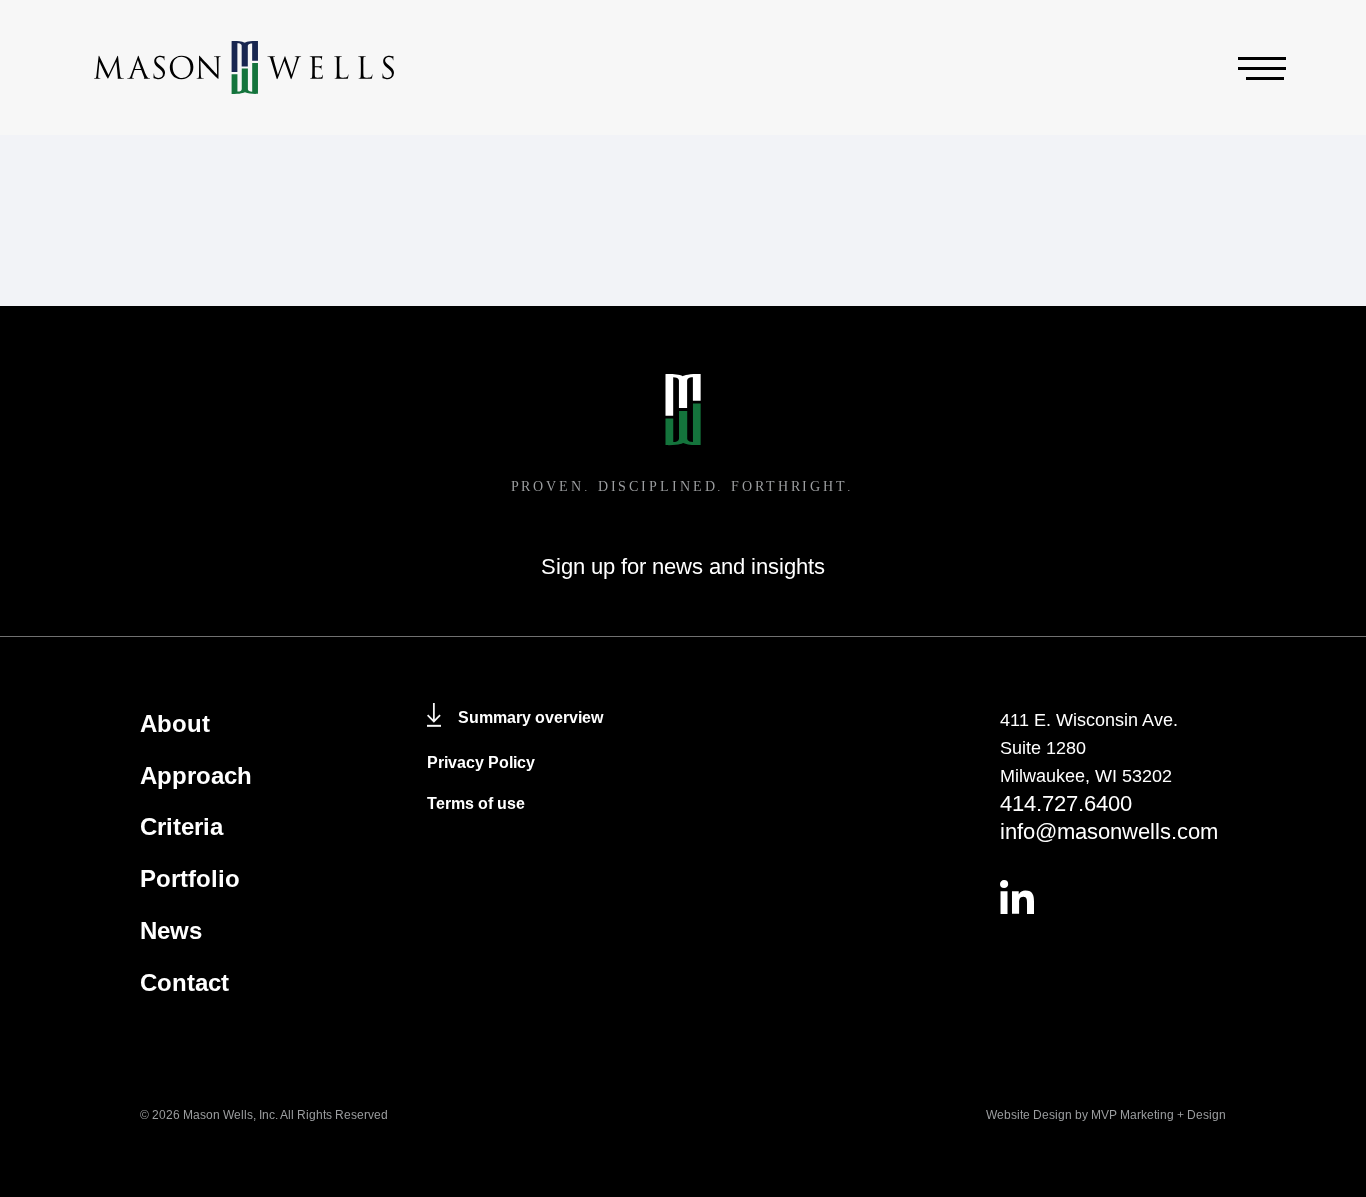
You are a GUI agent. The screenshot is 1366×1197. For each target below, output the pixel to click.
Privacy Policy (481, 762)
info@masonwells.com (1109, 831)
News (171, 930)
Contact (184, 982)
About (175, 723)
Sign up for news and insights (683, 566)
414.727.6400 (1066, 803)
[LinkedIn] (1113, 897)
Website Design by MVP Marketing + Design (1106, 1115)
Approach (196, 775)
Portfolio (190, 878)
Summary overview (530, 717)
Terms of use (476, 803)
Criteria (181, 826)
